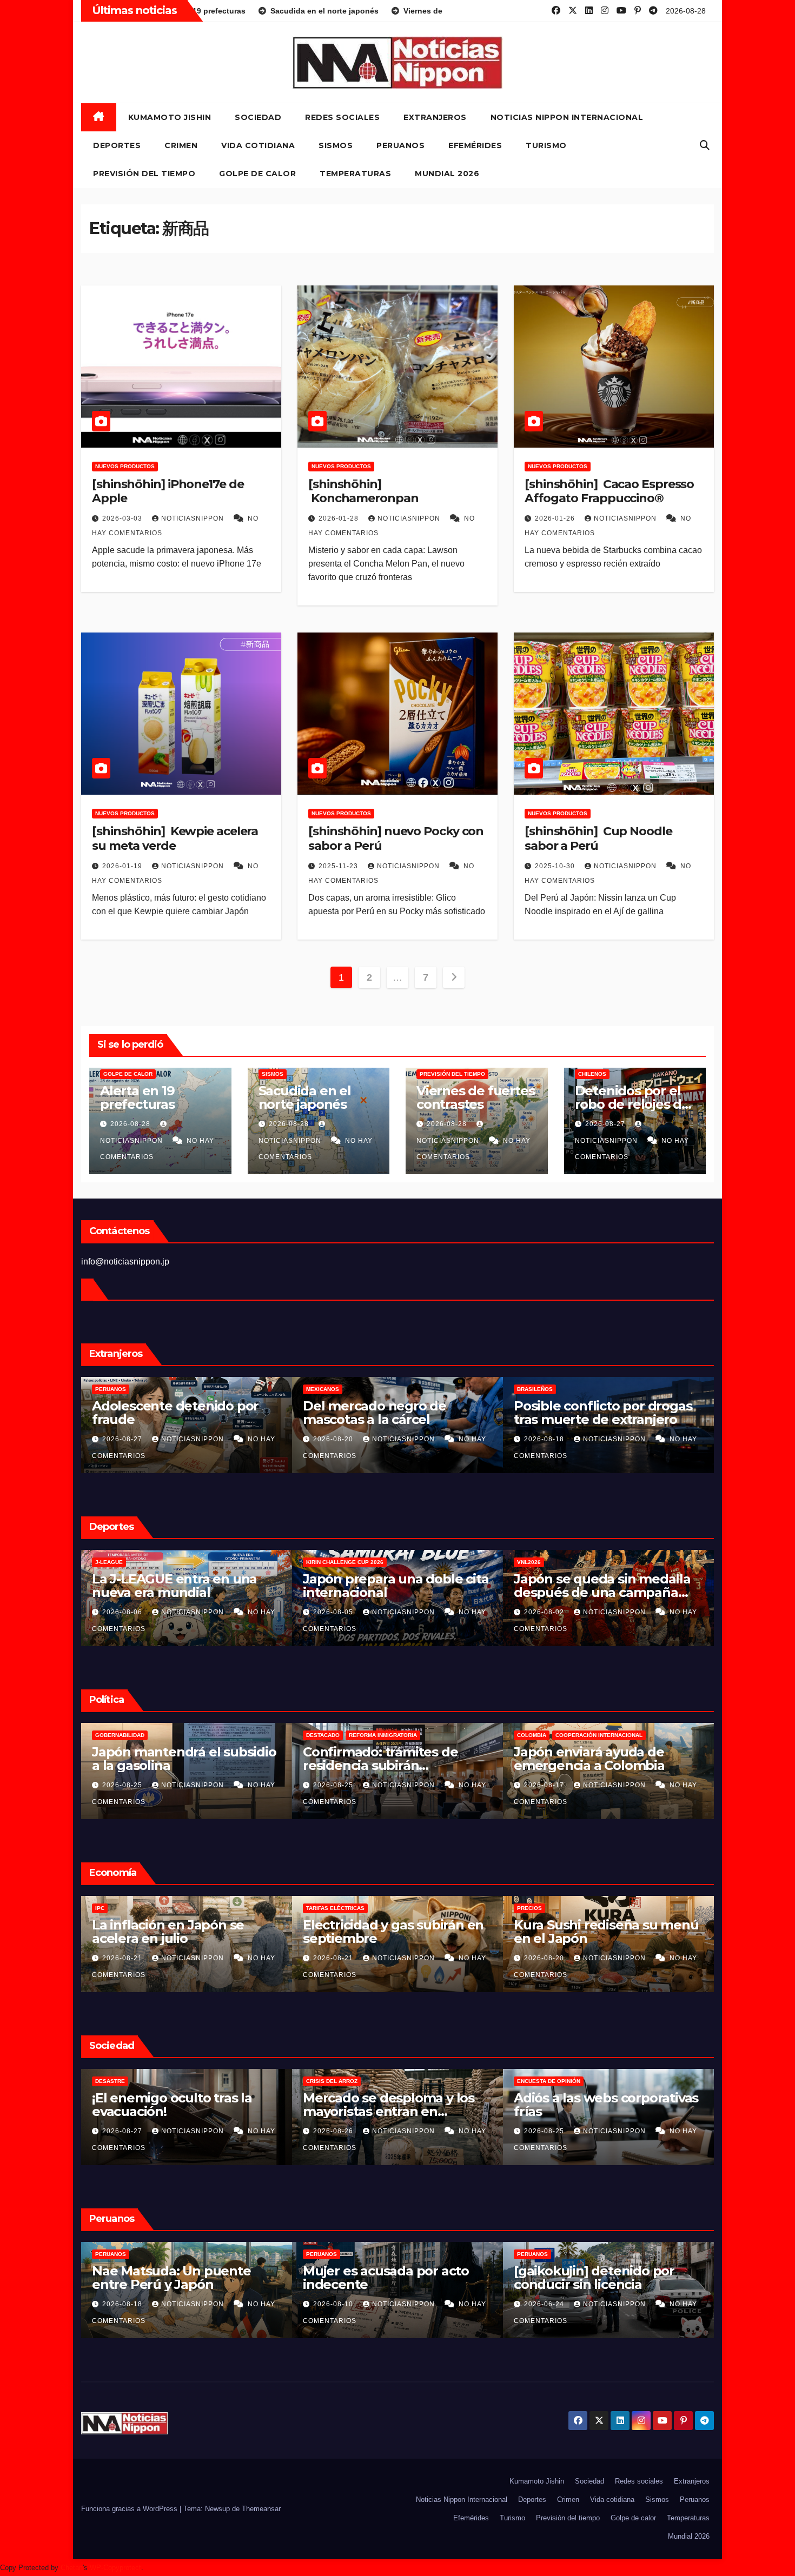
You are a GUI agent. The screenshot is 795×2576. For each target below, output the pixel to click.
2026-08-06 (334, 1612)
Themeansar (261, 2509)
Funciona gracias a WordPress (130, 2509)
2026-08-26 (123, 1785)
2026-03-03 (123, 518)
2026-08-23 (123, 1958)
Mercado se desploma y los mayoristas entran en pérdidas (599, 2111)
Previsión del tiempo (144, 174)
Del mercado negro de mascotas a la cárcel (585, 1413)
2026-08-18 (334, 2304)
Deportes (117, 145)
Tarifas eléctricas (546, 1908)
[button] (705, 145)
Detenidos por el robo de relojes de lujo (632, 1104)
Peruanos (400, 145)
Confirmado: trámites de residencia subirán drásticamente (591, 1765)
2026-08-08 (123, 1612)
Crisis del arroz (543, 2081)
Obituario (110, 2081)
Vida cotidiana (258, 145)
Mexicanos (534, 1389)
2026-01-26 (556, 518)
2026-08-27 (606, 1124)
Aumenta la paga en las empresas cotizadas (167, 1932)
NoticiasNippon (194, 518)
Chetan (72, 2568)
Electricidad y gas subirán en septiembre (604, 1932)
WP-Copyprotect (115, 2568)
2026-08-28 (131, 1124)
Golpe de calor (257, 174)
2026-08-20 (545, 1439)
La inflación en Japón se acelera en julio (379, 1932)
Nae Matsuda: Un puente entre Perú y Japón (382, 2278)
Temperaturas (355, 174)
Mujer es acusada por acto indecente (597, 2278)
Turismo (546, 145)
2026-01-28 (340, 518)
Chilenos (592, 1074)
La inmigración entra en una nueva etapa (181, 1759)
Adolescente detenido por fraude (386, 1413)
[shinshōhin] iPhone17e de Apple (168, 491)
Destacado (534, 1735)
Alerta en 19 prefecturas (137, 1097)
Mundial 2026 (447, 174)
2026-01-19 (123, 866)
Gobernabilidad (331, 1735)
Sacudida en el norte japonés (305, 1097)
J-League (320, 1562)
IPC (311, 1908)
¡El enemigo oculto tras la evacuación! (383, 2105)
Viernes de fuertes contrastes (475, 1097)
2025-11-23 (339, 866)
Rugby (163, 1562)
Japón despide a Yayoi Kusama (162, 2105)
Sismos (336, 145)
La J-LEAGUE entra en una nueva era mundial (385, 1586)
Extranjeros (435, 117)
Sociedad (258, 117)
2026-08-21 (334, 1958)
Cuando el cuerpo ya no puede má (167, 1586)
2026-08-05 (545, 1612)
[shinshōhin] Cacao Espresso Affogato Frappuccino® (609, 491)
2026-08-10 (545, 2304)
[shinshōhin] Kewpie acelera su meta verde (175, 838)
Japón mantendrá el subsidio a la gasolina (395, 1759)
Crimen (181, 145)
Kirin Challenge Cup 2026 (556, 1562)
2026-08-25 (334, 1785)
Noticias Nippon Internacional (567, 117)
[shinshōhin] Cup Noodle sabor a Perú (598, 838)
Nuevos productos (125, 466)
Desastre (321, 2081)
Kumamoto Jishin (170, 117)
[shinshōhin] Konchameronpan (363, 491)
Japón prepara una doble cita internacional (607, 1586)
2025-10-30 (556, 866)
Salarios (109, 1908)
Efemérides (475, 145)
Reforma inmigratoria (129, 1735)
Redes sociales (342, 117)
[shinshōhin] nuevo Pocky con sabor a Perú (396, 838)
